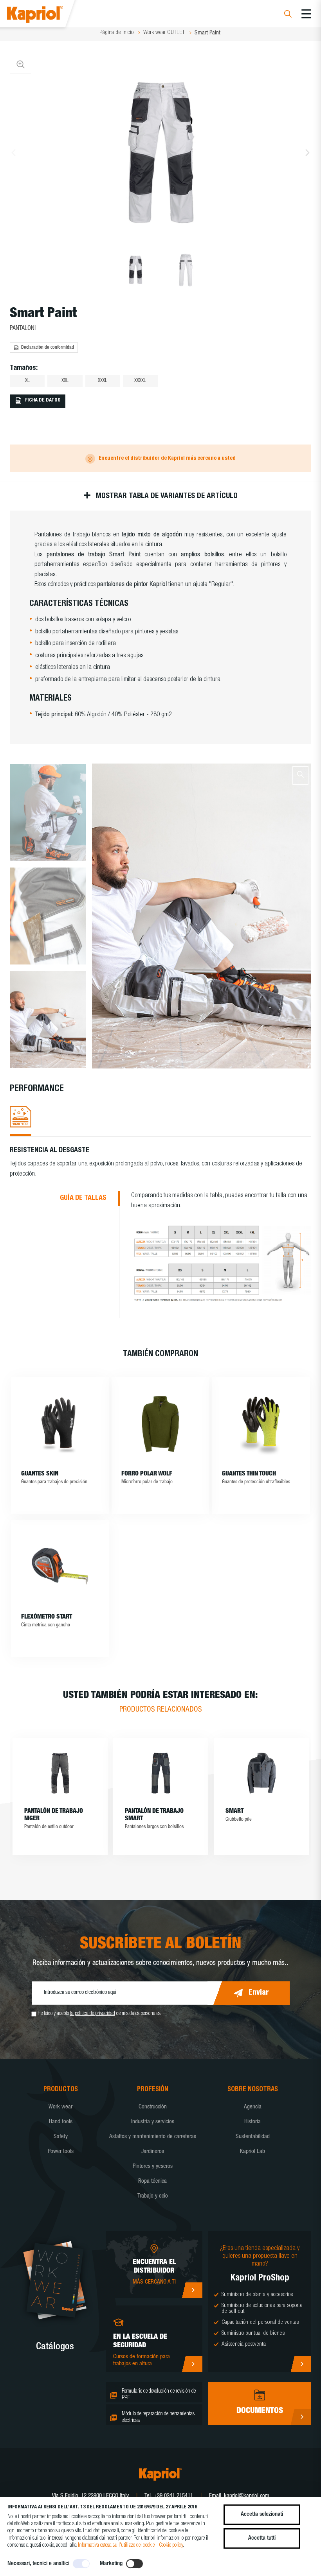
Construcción (153, 2107)
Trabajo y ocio (153, 2196)
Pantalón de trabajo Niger (54, 1815)
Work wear (60, 2107)
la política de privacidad (93, 2014)
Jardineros (153, 2152)
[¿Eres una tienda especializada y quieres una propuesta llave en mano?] (301, 2364)
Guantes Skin (40, 1474)
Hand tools (61, 2122)
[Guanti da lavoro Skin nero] (60, 1424)
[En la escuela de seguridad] (192, 2364)
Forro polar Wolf (147, 1474)
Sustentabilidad (253, 2137)
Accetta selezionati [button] (262, 2514)
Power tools (61, 2152)
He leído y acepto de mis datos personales (99, 2014)
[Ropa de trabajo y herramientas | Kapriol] (46, 15)
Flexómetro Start (47, 1617)
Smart (234, 1812)
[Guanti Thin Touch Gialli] (261, 1424)
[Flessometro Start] (60, 1567)
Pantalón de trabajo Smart (154, 1815)
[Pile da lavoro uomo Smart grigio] (261, 1773)
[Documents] (301, 2417)
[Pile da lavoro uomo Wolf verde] (160, 1424)
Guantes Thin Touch (249, 1474)
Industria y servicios (153, 2122)
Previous (14, 152)
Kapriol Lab (252, 2152)
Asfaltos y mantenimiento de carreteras (153, 2137)
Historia (252, 2122)
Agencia (253, 2107)
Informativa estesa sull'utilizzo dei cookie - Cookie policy (130, 2546)
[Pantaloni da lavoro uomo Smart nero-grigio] (161, 1773)
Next (307, 152)
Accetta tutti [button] (262, 2538)
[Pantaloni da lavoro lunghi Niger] (60, 1773)
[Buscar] (288, 15)
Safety (61, 2137)
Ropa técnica (152, 2181)
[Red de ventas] (192, 2290)
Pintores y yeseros (153, 2166)
